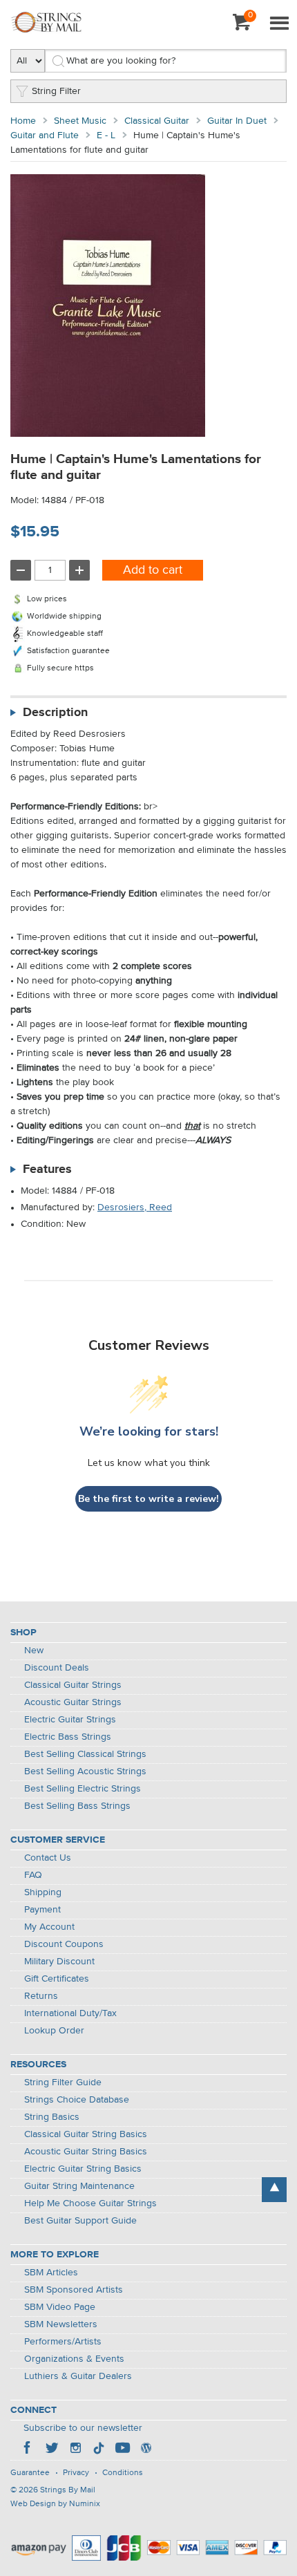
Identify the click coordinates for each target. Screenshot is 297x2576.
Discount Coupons (64, 1944)
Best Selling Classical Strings (85, 1754)
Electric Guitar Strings (70, 1720)
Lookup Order (54, 2031)
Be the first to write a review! (148, 1499)
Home (23, 121)
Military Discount (59, 1962)
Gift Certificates (57, 1979)
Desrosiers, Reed (135, 1207)
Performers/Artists (63, 2342)
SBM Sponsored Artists (74, 2290)
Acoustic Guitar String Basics (86, 2152)
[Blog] (146, 2450)
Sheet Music (80, 121)
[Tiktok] (99, 2450)
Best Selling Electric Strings (83, 1789)
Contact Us (48, 1858)
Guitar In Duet (237, 121)
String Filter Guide (63, 2083)
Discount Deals (57, 1668)
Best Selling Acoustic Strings (85, 1771)
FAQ (33, 1875)
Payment (42, 1910)
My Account (49, 1927)
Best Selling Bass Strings (77, 1806)
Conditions (123, 2473)
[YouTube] (122, 2450)
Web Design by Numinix (55, 2504)
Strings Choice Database (77, 2100)
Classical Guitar (157, 121)
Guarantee (30, 2473)
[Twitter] (52, 2450)
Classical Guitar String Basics (86, 2134)
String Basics (52, 2117)
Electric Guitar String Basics (83, 2169)
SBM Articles (51, 2273)
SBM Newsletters (61, 2324)
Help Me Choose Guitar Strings (90, 2203)
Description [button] (55, 713)
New (34, 1651)
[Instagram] (75, 2450)
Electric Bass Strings (68, 1737)
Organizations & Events (74, 2359)
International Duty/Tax (70, 2013)
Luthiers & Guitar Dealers (78, 2376)
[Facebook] (28, 2450)
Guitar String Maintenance (79, 2186)
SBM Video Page (60, 2307)
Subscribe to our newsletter (83, 2428)
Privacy (76, 2473)
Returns (41, 1996)
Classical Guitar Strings (73, 1685)
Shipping (43, 1892)
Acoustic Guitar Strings (73, 1702)
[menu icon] (279, 24)
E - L (106, 135)
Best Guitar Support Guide (80, 2221)
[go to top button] (274, 2190)
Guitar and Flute (45, 135)
